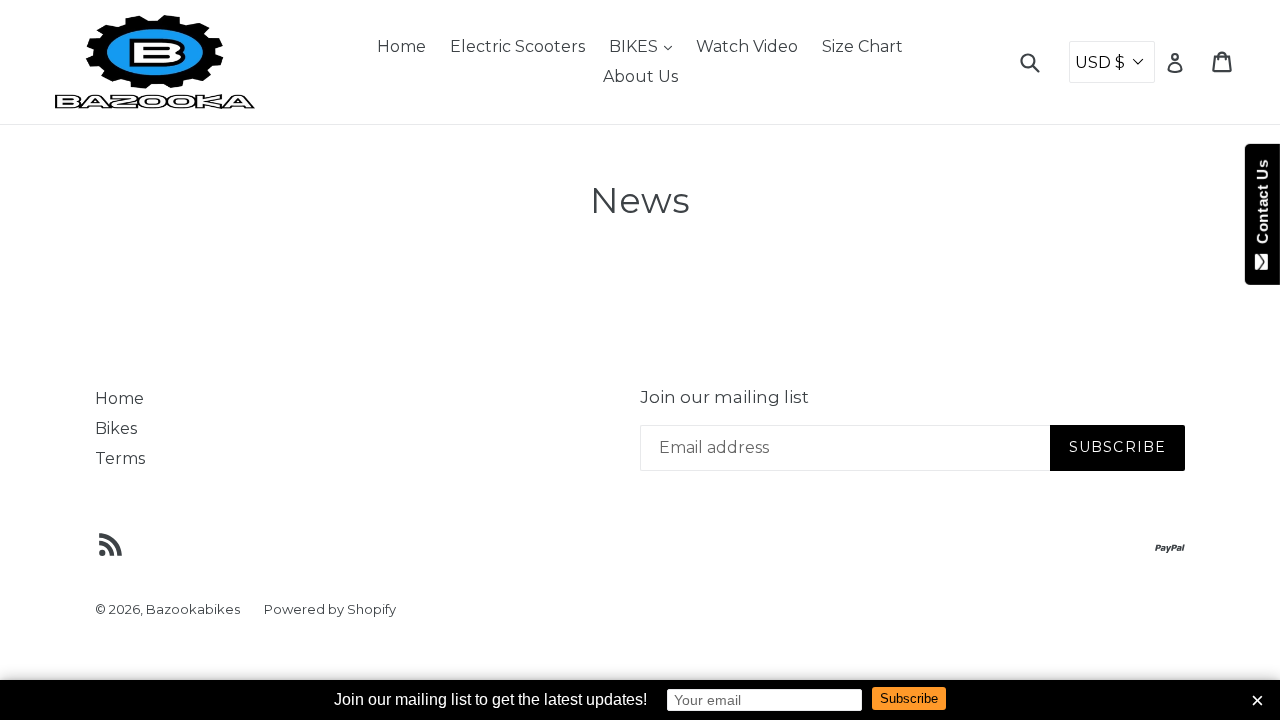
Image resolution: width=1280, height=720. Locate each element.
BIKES (645, 46)
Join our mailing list (724, 397)
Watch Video (747, 46)
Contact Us (1262, 206)
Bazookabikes (193, 609)
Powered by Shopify (330, 609)
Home (401, 46)
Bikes (116, 428)
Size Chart (862, 46)
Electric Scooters (517, 46)
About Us (640, 76)
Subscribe (909, 698)
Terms (120, 458)
